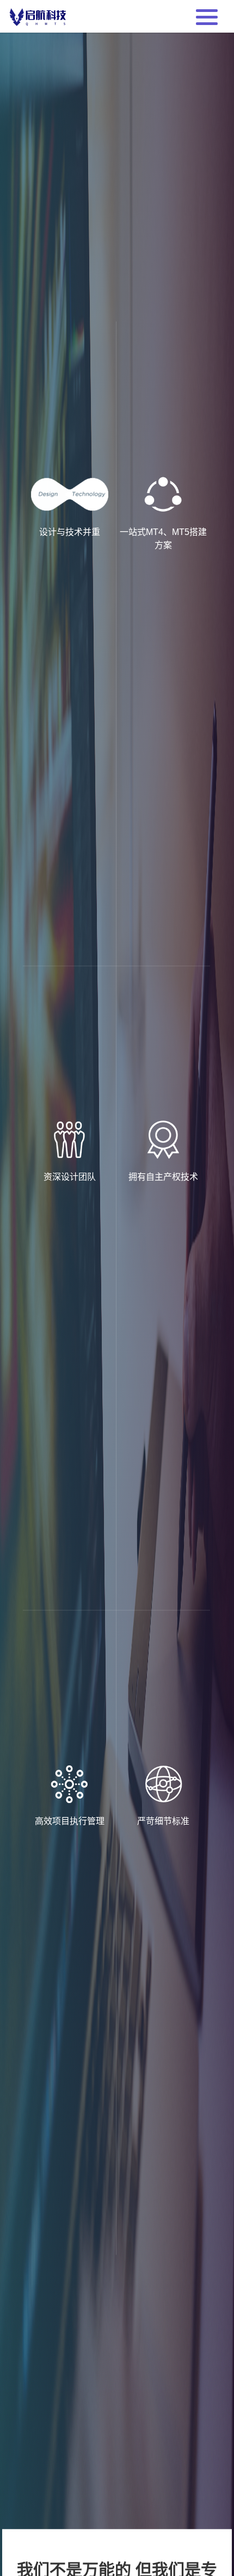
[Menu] (207, 16)
